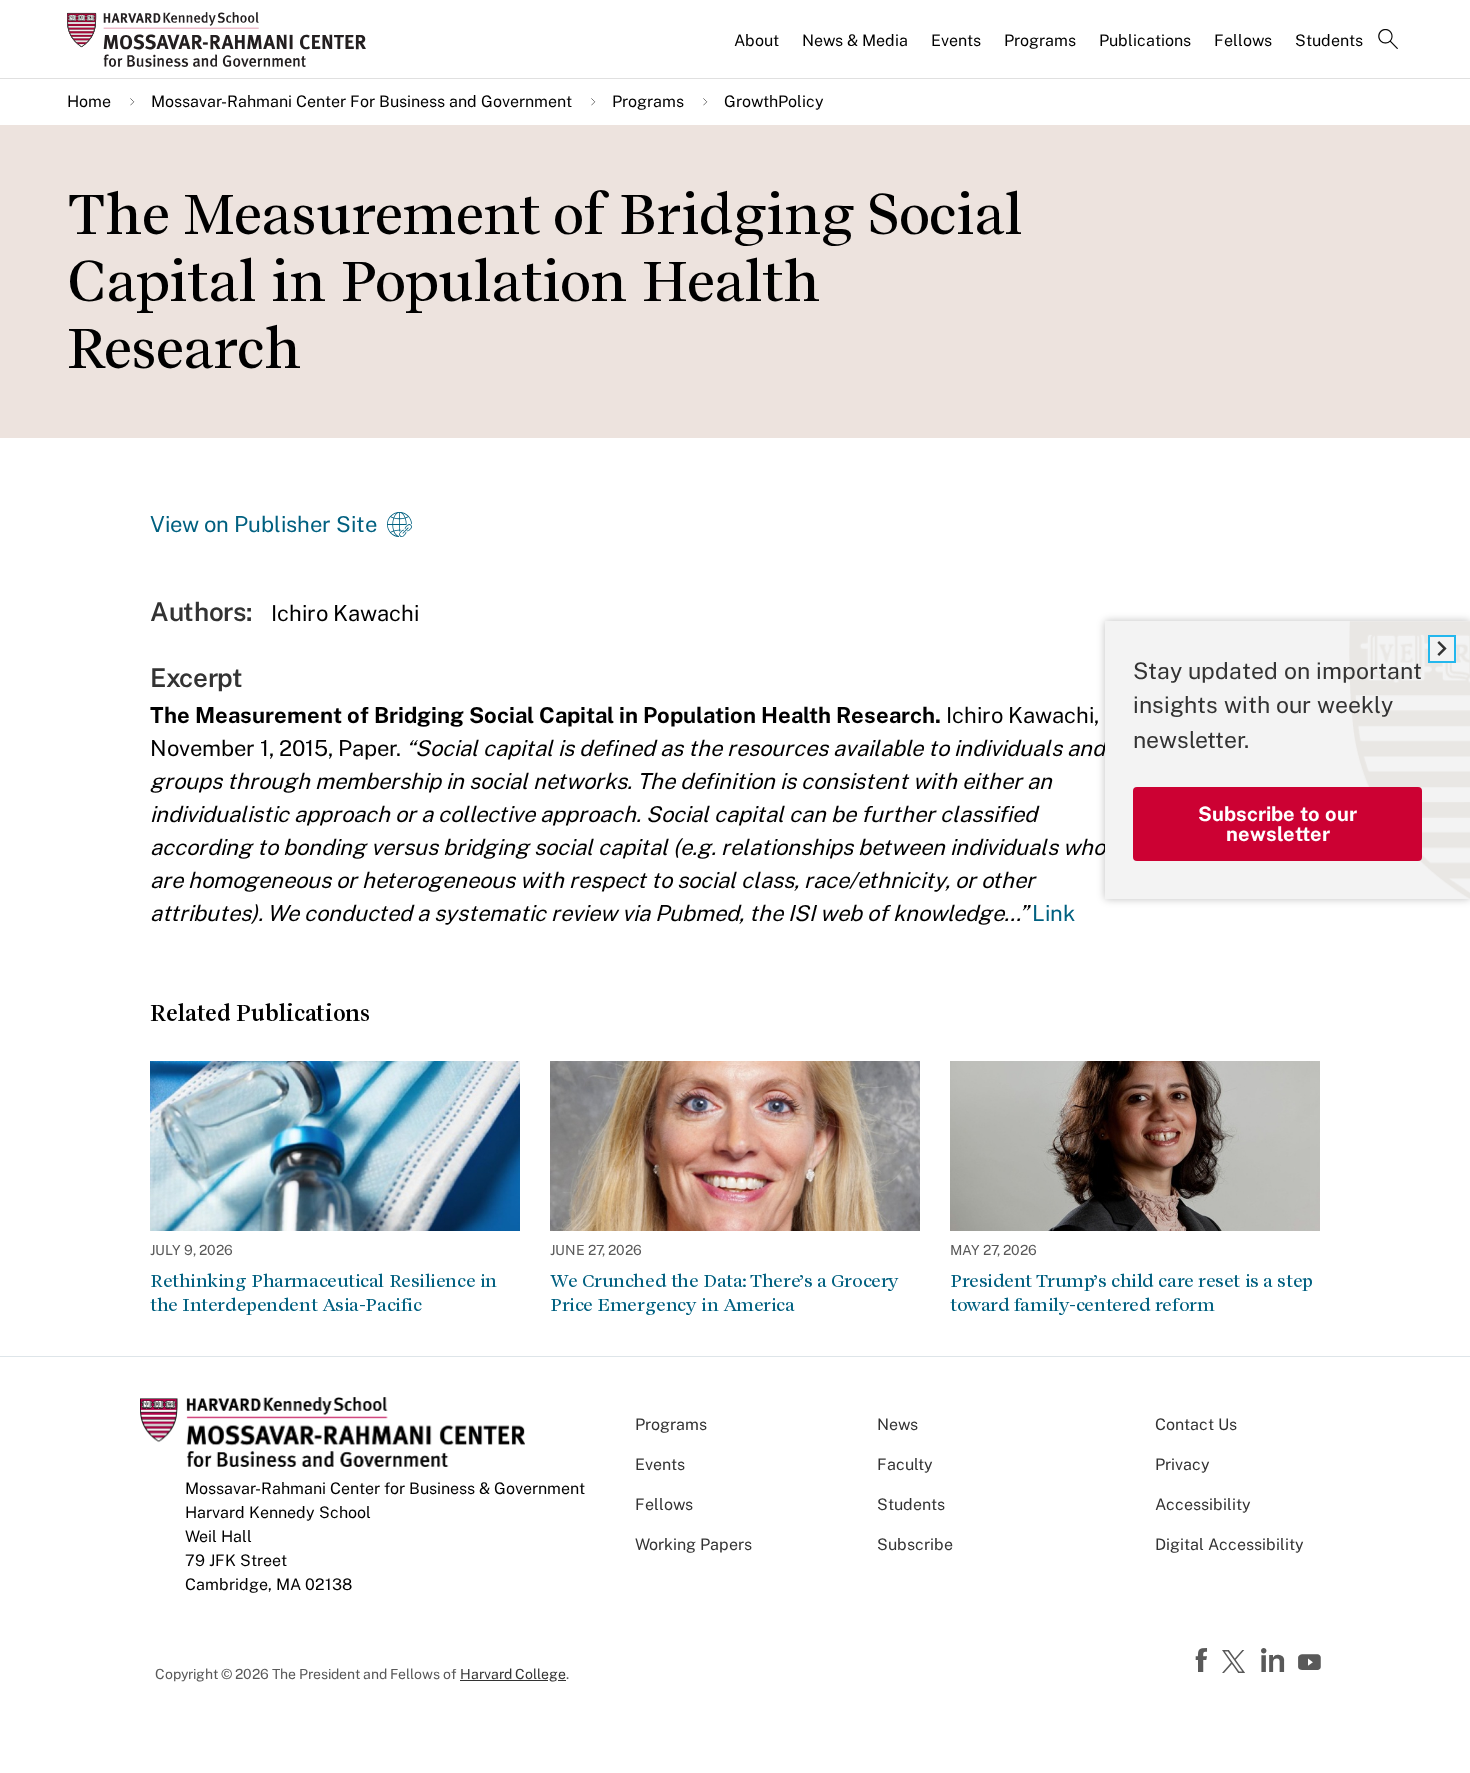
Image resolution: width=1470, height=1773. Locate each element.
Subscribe (915, 1544)
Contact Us (1196, 1424)
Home (89, 101)
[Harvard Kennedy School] (223, 39)
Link (1053, 913)
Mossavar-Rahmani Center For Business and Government (361, 101)
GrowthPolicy (774, 101)
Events (956, 40)
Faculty (905, 1464)
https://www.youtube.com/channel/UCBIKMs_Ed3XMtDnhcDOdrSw (1312, 1663)
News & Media (855, 40)
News (897, 1424)
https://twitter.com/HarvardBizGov (1237, 1663)
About (756, 40)
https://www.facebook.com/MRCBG (1204, 1661)
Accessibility (1203, 1504)
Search (1388, 41)
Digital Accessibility (1229, 1544)
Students (1329, 40)
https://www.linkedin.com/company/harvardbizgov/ (1275, 1661)
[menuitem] (758, 49)
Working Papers (693, 1544)
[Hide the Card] (1442, 649)
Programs (1040, 40)
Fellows (1243, 40)
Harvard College (513, 1674)
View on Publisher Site (263, 524)
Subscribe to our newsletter (1277, 824)
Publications (1145, 40)
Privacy (1182, 1464)
